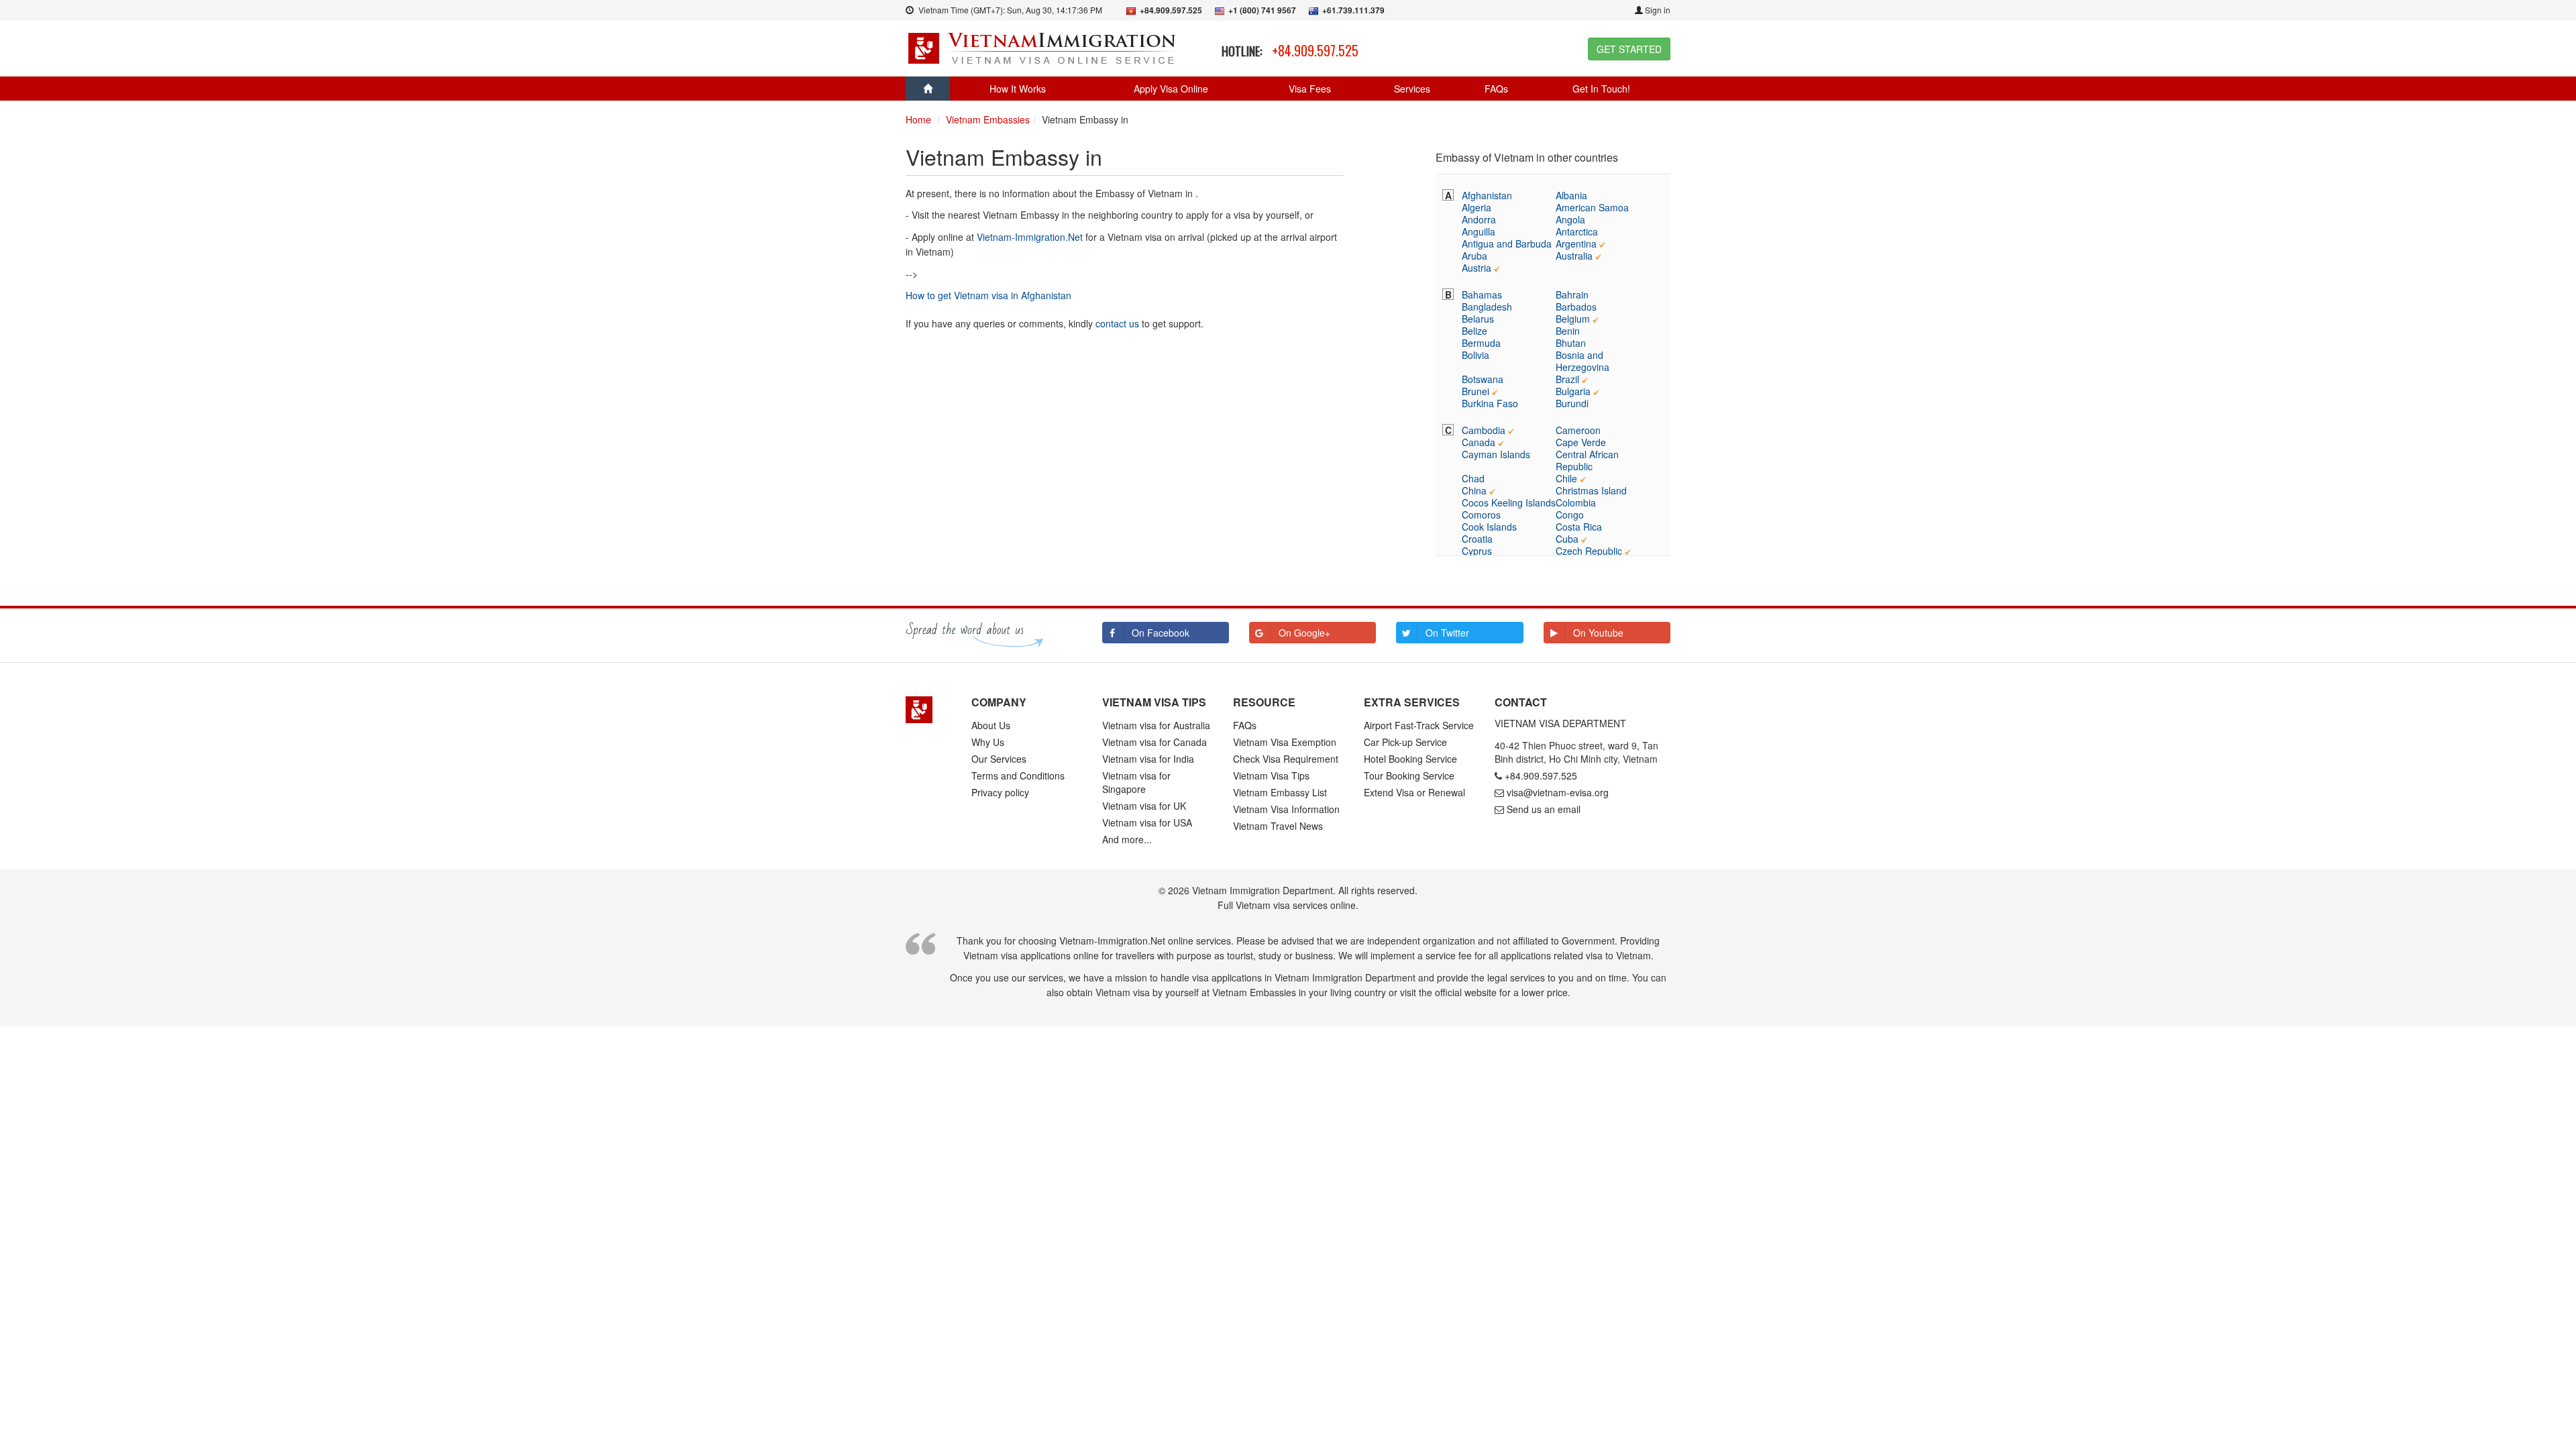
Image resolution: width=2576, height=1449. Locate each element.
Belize (1474, 331)
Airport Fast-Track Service (1419, 725)
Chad (1473, 478)
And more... (1127, 839)
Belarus (1478, 319)
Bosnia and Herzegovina (1582, 361)
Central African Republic (1587, 460)
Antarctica (1577, 231)
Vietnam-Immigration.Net (1030, 237)
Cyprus (1477, 551)
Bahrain (1572, 294)
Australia (1574, 256)
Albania (1571, 195)
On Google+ (1304, 633)
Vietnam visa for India (1148, 759)
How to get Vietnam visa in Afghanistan (988, 295)
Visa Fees (1310, 89)
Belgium (1573, 319)
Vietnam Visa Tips (1271, 775)
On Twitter (1447, 633)
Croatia (1477, 539)
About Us (991, 725)
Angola (1570, 219)
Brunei (1475, 391)
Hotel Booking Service (1410, 759)
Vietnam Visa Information (1286, 809)
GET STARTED (1629, 49)
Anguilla (1479, 231)
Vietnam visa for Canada (1155, 742)
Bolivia (1475, 355)
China (1474, 490)
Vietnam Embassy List (1280, 792)
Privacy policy (1000, 792)
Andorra (1479, 219)
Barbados (1576, 307)
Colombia (1576, 502)
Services (1412, 89)
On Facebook (1161, 633)
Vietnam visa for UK (1144, 806)
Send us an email (1544, 809)
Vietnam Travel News (1278, 826)
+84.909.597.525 (1315, 50)
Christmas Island (1591, 490)
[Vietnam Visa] (1043, 47)
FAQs (1496, 89)
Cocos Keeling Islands (1509, 502)
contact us (1117, 323)
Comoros (1481, 515)
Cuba (1567, 539)
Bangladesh (1487, 307)
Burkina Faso (1490, 403)
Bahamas (1482, 294)
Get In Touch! (1601, 89)
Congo (1570, 515)
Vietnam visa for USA (1147, 822)
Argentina (1576, 244)
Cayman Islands (1496, 454)
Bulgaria (1573, 391)
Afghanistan (1487, 195)
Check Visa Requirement (1286, 759)
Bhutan (1571, 343)
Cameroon (1578, 430)
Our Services (999, 759)
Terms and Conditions (1018, 775)
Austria (1477, 268)
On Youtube (1598, 633)
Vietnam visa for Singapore (1136, 782)
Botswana (1483, 379)
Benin (1568, 331)
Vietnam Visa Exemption (1285, 742)
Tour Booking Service (1409, 775)
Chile (1566, 478)
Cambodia (1484, 430)
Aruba (1474, 256)
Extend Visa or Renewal (1414, 792)
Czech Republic (1589, 551)
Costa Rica (1579, 527)
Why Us (988, 742)
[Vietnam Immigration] (928, 710)
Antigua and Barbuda (1507, 244)
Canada (1479, 442)
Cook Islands (1489, 527)
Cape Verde (1581, 442)
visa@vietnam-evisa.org (1558, 792)
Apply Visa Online (1171, 89)
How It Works (1018, 89)
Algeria (1477, 207)
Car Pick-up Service (1405, 742)
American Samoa (1592, 207)
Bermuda (1481, 343)
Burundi (1572, 403)
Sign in (1657, 10)
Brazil (1567, 379)
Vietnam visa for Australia (1156, 725)
